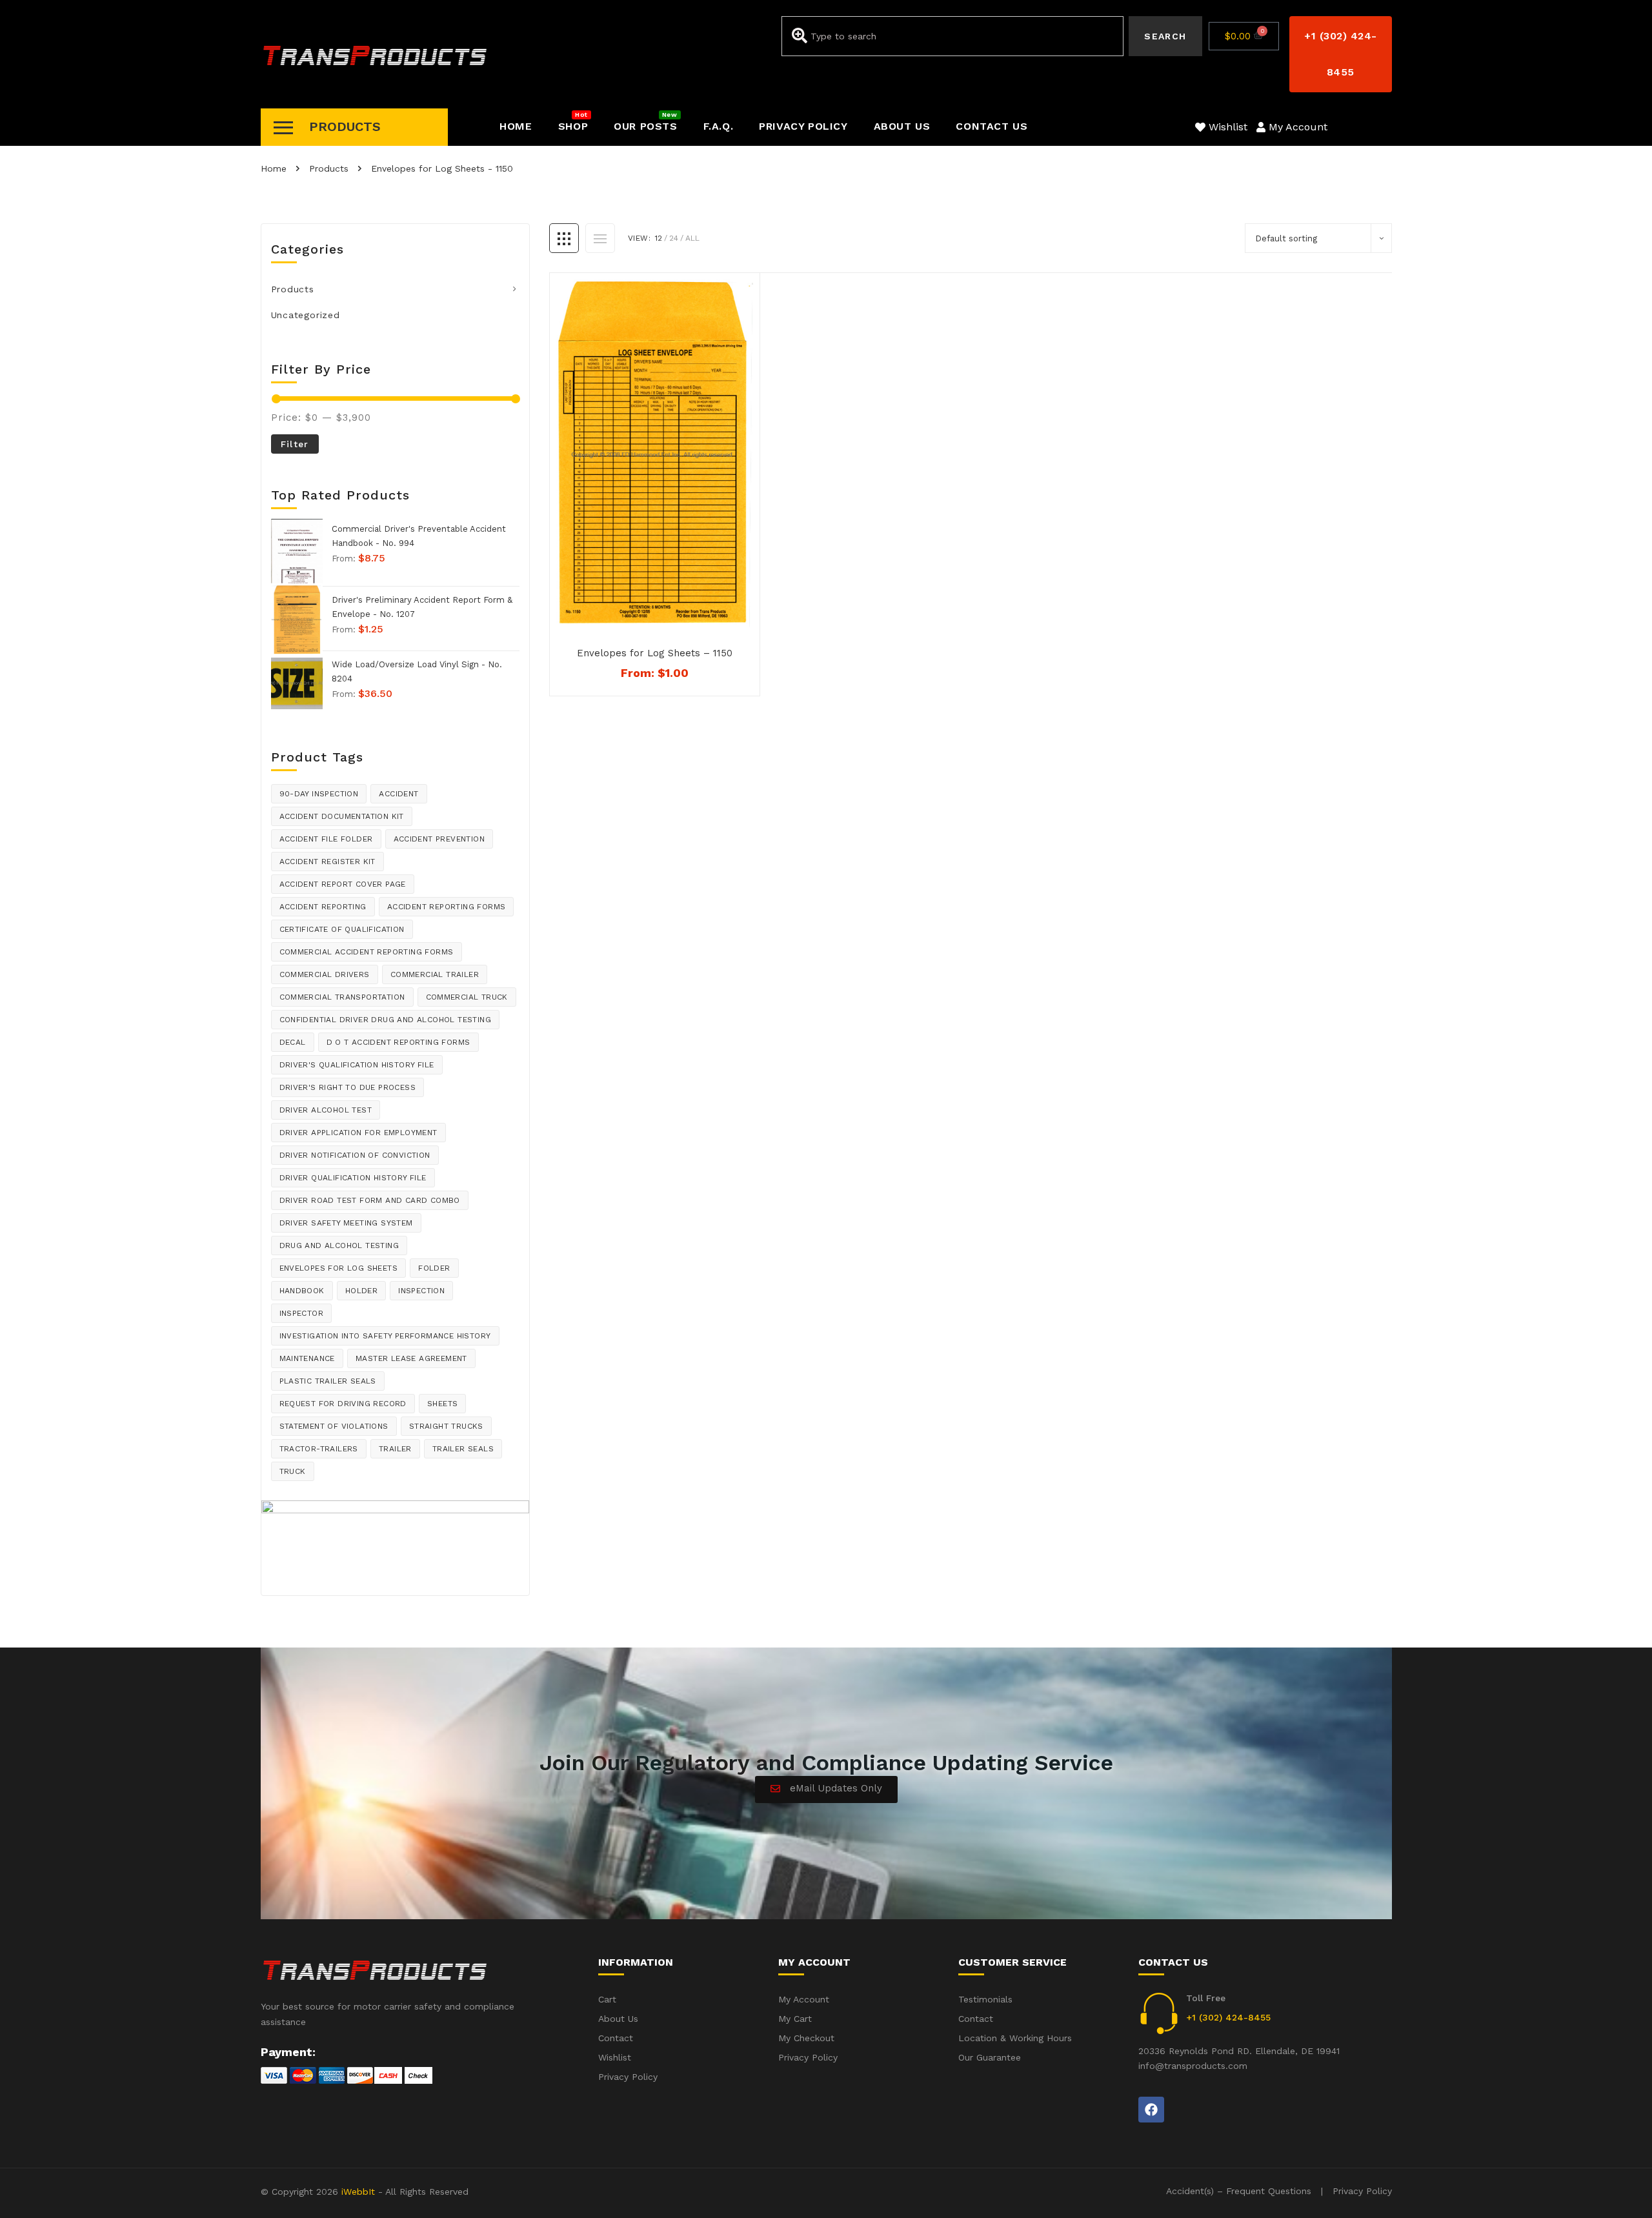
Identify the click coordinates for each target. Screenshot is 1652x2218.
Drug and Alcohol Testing (339, 1245)
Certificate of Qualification (342, 929)
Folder (434, 1268)
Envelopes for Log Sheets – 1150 (655, 653)
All (692, 238)
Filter (295, 444)
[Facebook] (1151, 2110)
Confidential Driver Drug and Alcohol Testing (386, 1020)
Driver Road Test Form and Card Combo (370, 1200)
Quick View (662, 614)
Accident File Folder (326, 839)
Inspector (302, 1313)
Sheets (442, 1404)
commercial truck (467, 997)
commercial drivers (325, 974)
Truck (293, 1471)
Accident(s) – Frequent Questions (1239, 2191)
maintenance (307, 1358)
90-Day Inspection (319, 794)
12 (659, 238)
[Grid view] (564, 238)
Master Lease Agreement (411, 1358)
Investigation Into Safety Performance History (385, 1336)
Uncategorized (306, 315)
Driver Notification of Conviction (355, 1155)
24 (674, 238)
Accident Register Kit (327, 862)
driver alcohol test (326, 1110)
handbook (302, 1291)
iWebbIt (358, 2192)
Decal (293, 1042)
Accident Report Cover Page (343, 884)
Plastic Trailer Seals (328, 1381)
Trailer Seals (463, 1449)
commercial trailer (435, 974)
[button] (1340, 54)
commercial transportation (342, 997)
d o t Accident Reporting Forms (398, 1042)
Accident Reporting (323, 907)
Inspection (421, 1291)
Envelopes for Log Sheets (339, 1268)
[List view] (600, 238)
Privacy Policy (1362, 2191)
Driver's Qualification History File (357, 1065)
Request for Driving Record (343, 1404)
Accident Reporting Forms (447, 907)
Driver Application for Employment (358, 1133)
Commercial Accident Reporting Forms (367, 952)
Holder (361, 1291)
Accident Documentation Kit (342, 816)
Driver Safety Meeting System (346, 1223)
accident (398, 794)
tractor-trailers (319, 1449)
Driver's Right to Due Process (348, 1087)
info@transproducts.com (1193, 2066)
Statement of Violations (334, 1426)
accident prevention (439, 839)
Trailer (395, 1449)
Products (293, 289)
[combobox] (952, 36)
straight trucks (446, 1426)
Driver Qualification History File (353, 1178)
